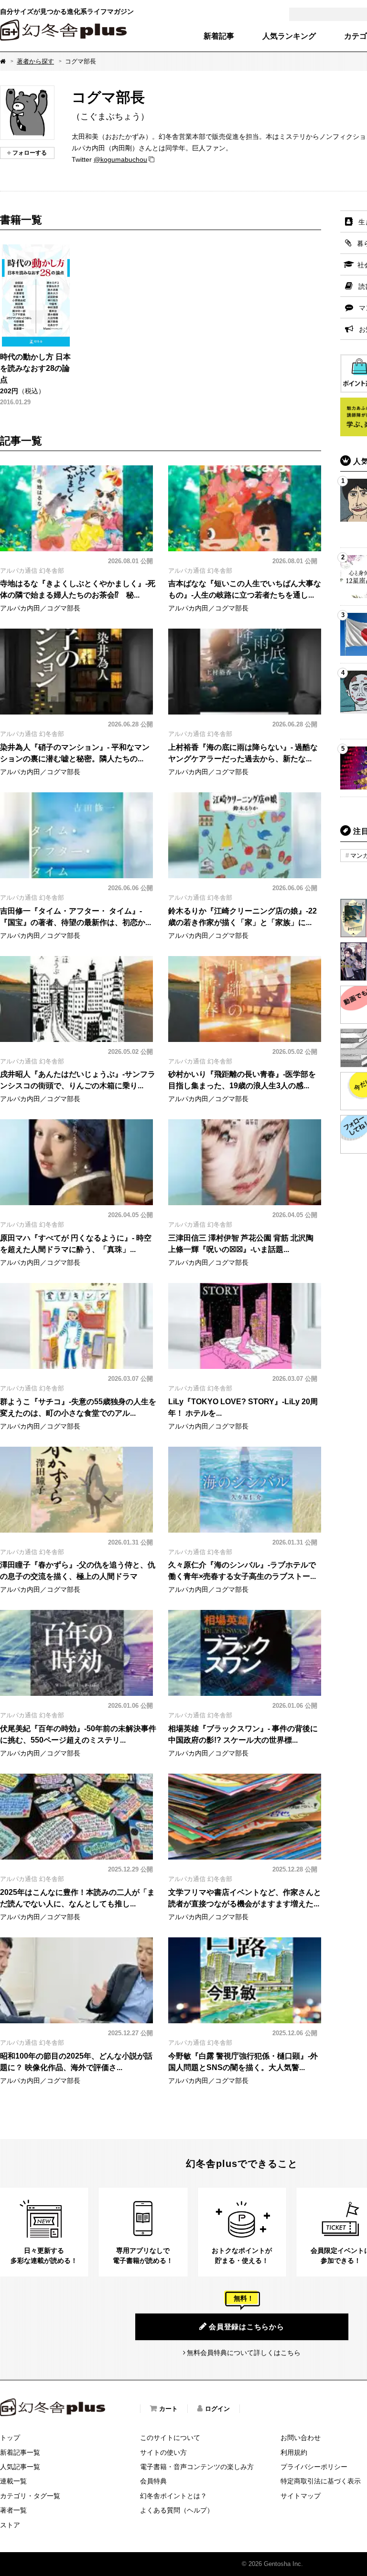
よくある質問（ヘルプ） (177, 2510)
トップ (10, 2438)
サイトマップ (301, 2496)
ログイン (217, 2409)
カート (168, 2409)
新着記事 (219, 36)
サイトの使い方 (163, 2452)
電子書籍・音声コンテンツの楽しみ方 (197, 2467)
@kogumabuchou (120, 159)
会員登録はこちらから (247, 2327)
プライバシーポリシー (314, 2467)
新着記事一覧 (20, 2452)
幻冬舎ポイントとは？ (173, 2496)
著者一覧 (13, 2510)
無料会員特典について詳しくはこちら (244, 2353)
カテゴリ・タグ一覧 (30, 2496)
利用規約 (294, 2452)
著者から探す (35, 61)
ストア (10, 2525)
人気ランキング (289, 36)
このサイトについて (170, 2438)
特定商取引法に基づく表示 (321, 2481)
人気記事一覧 (20, 2467)
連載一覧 (13, 2481)
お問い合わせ (301, 2438)
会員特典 (153, 2481)
